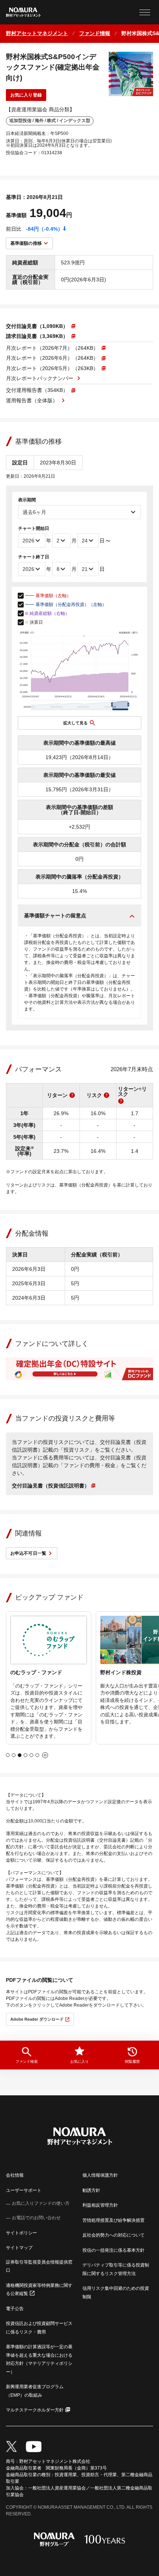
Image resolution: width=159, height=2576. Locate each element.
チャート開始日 (34, 528)
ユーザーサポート (24, 2190)
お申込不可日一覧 (28, 1553)
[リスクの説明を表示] (106, 1095)
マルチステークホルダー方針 (35, 2410)
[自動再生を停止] (45, 1755)
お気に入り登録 (26, 95)
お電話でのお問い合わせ (36, 2218)
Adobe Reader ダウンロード (37, 2019)
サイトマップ (19, 2248)
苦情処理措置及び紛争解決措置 (114, 2220)
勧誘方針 (91, 2190)
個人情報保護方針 (100, 2175)
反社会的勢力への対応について (114, 2235)
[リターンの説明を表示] (72, 1095)
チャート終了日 (34, 557)
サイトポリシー (21, 2233)
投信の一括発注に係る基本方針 (114, 2250)
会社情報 (15, 2175)
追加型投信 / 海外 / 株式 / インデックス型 (50, 121)
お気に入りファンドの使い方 (41, 2203)
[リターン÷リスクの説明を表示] (121, 1101)
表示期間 (27, 500)
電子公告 (15, 2309)
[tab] (8, 1755)
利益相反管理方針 (100, 2205)
